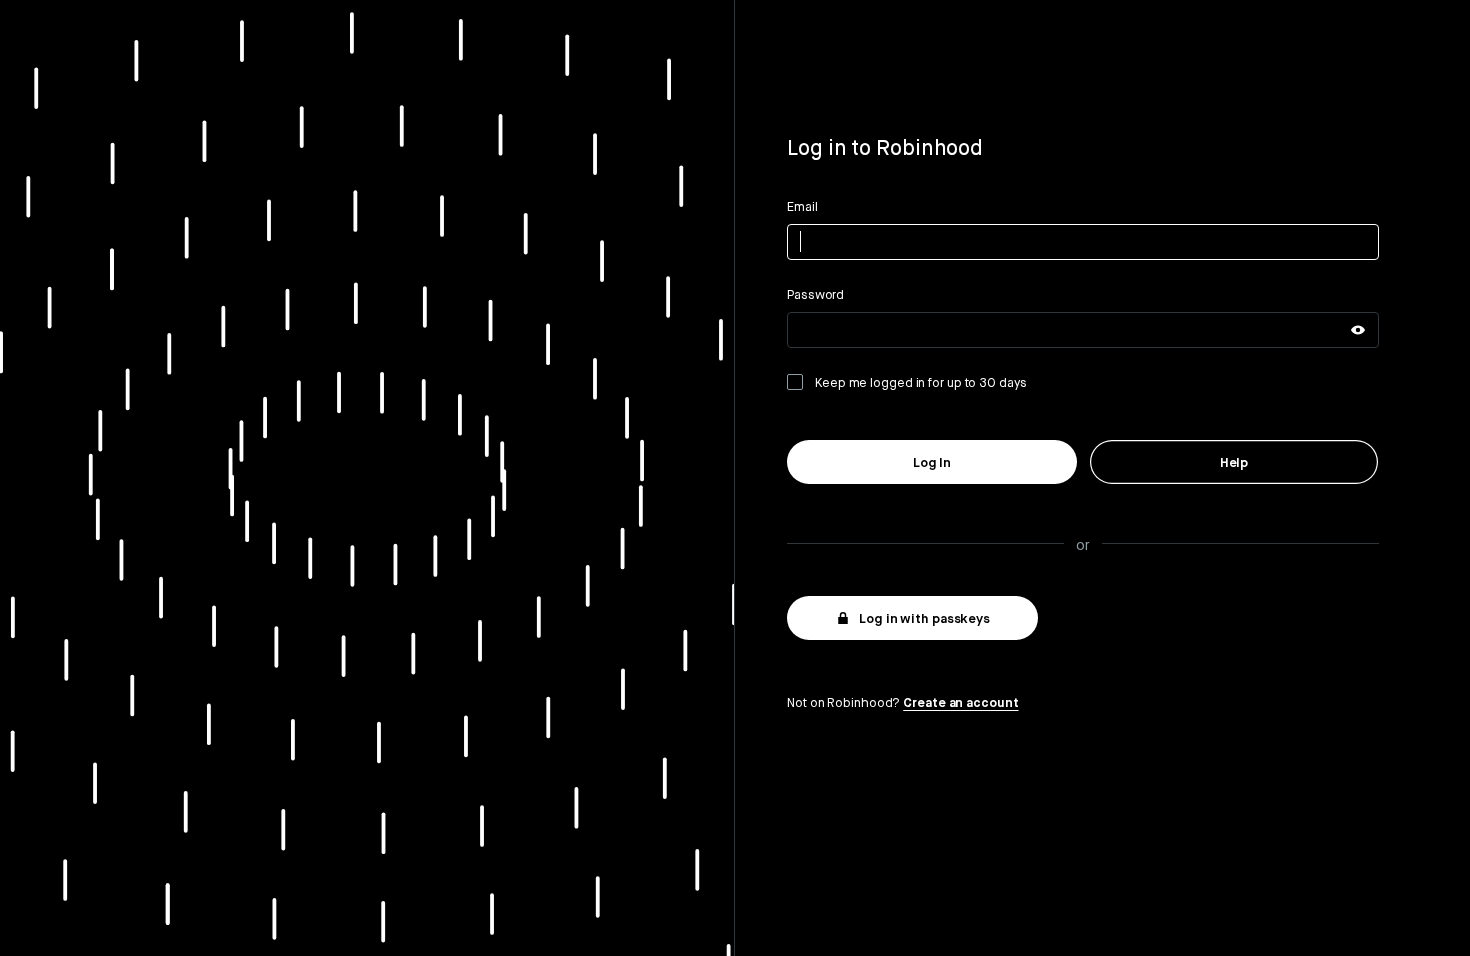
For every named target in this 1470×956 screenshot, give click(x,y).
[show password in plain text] (1358, 330)
